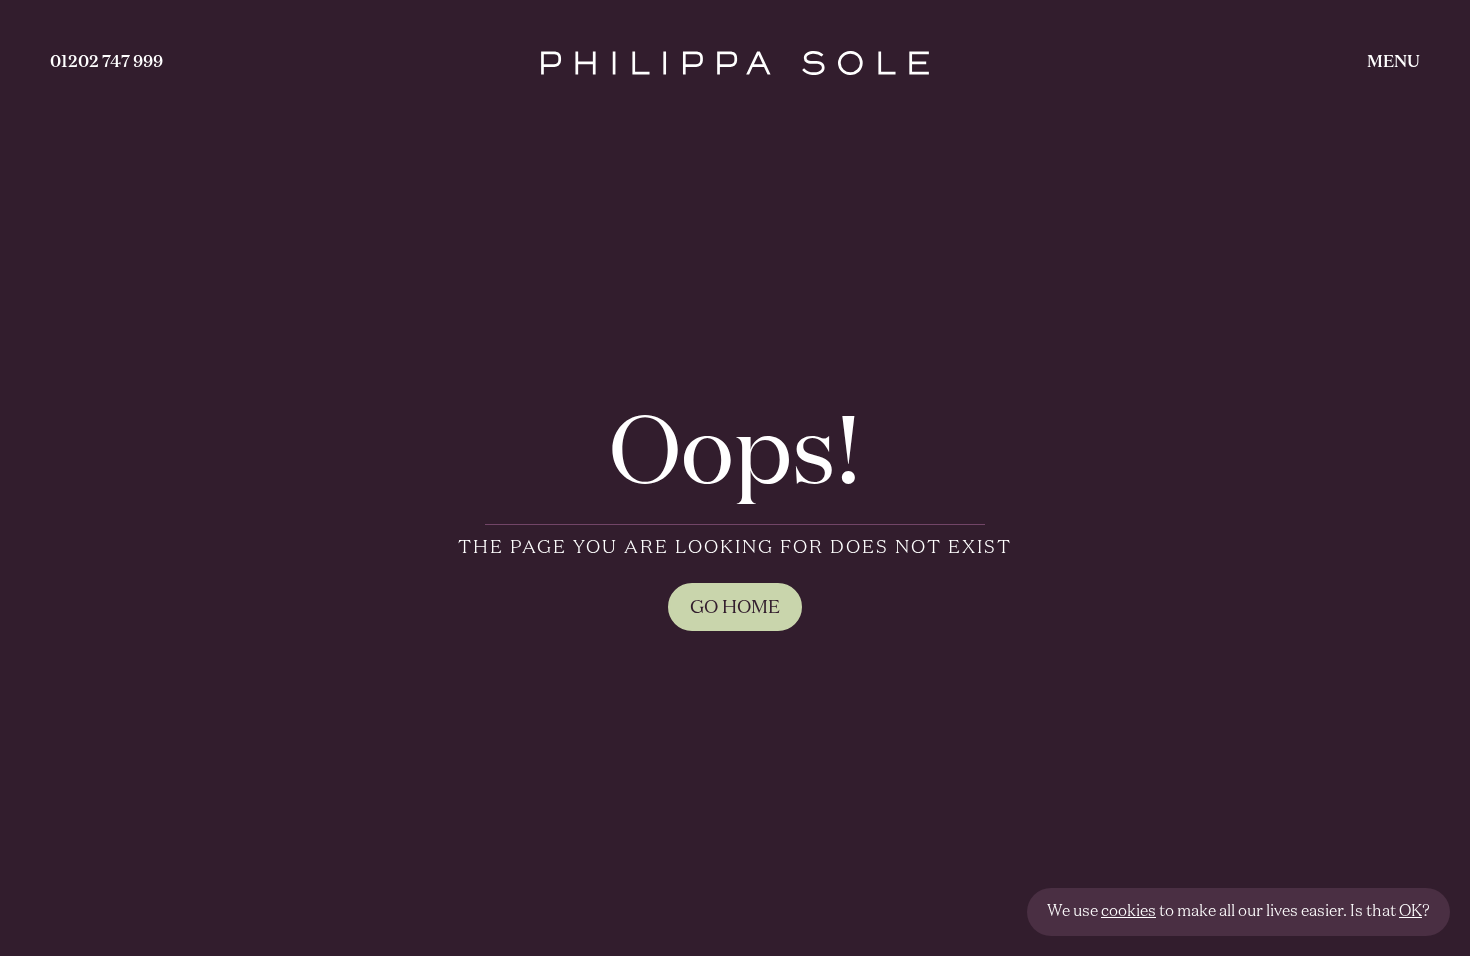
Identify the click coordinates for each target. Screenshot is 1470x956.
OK (1410, 912)
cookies (1128, 912)
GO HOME (735, 608)
